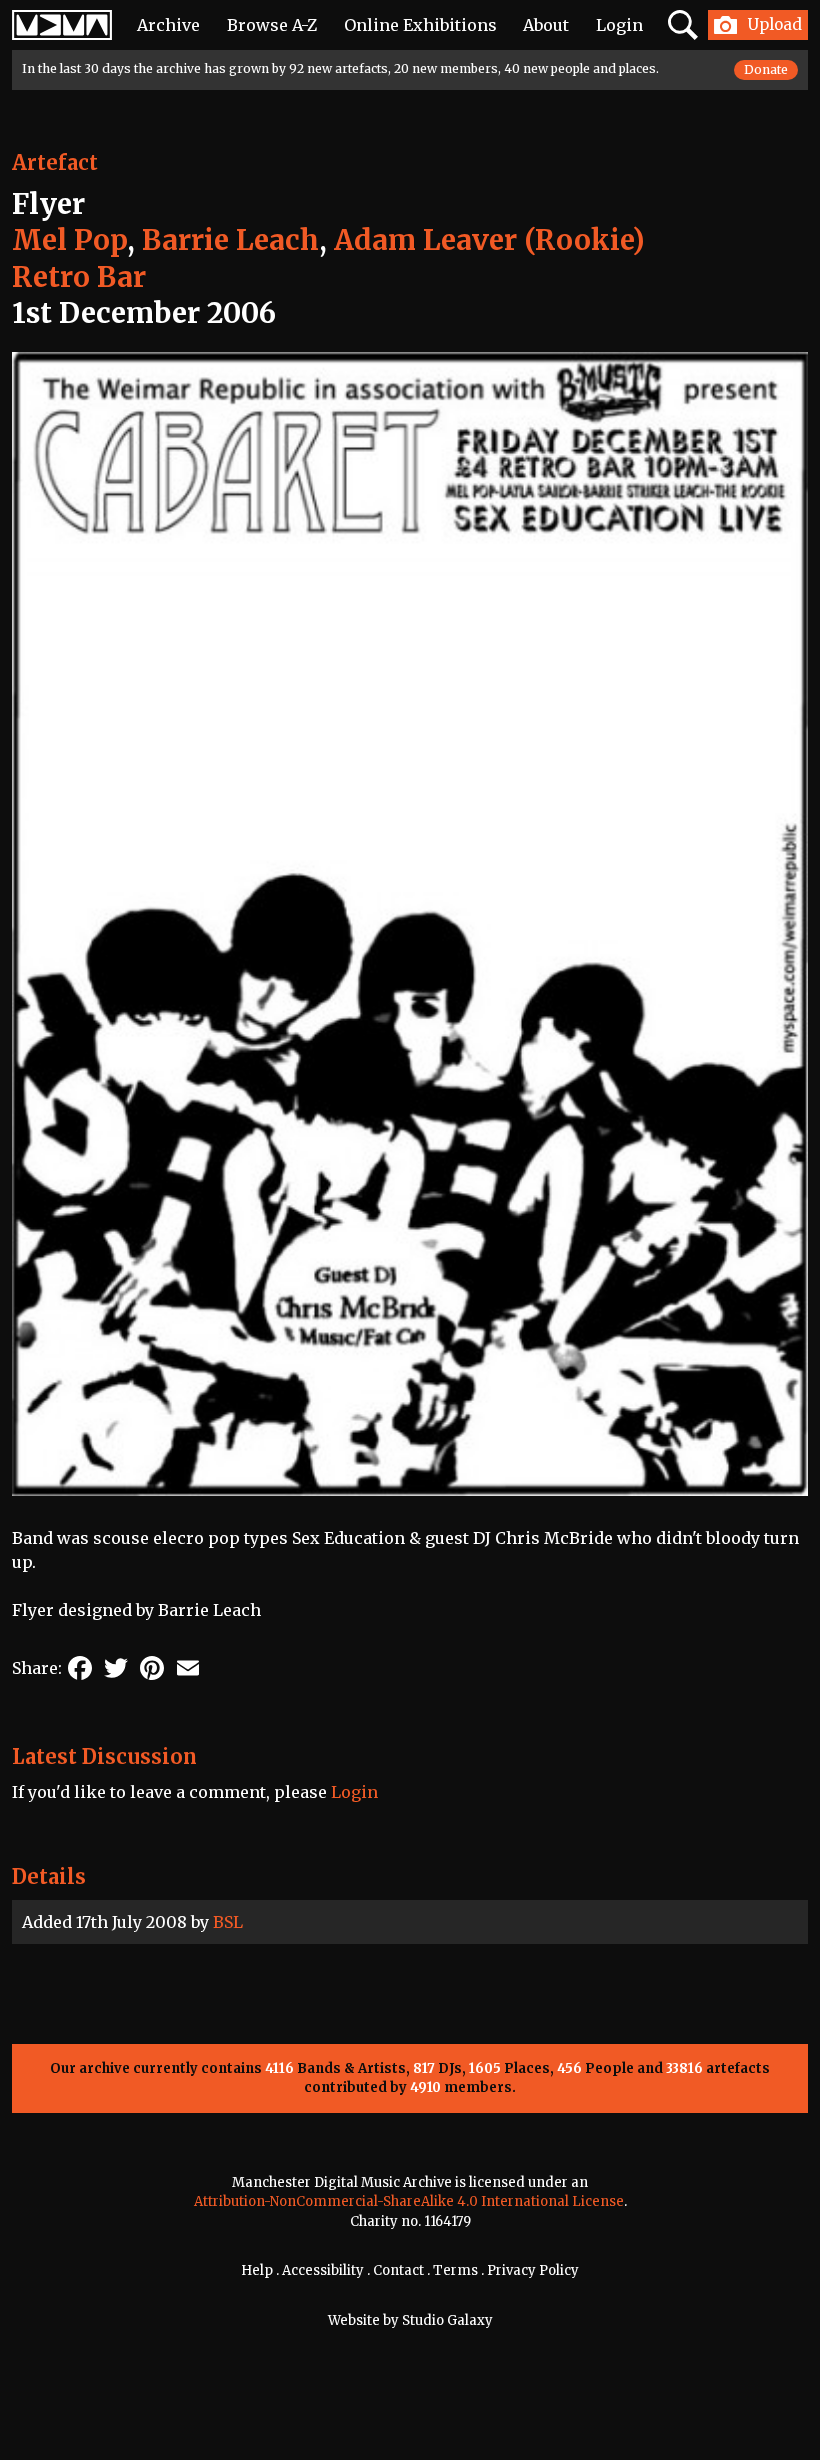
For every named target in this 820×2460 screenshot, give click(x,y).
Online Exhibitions (420, 25)
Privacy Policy (533, 2270)
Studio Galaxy (447, 2320)
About (546, 25)
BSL (228, 1922)
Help (257, 2270)
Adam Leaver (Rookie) (489, 240)
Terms (455, 2270)
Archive (168, 25)
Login (619, 25)
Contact (398, 2270)
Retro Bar (79, 277)
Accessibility (323, 2270)
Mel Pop (69, 240)
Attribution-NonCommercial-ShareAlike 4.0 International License (409, 2201)
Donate (766, 69)
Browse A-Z (272, 25)
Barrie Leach (230, 240)
